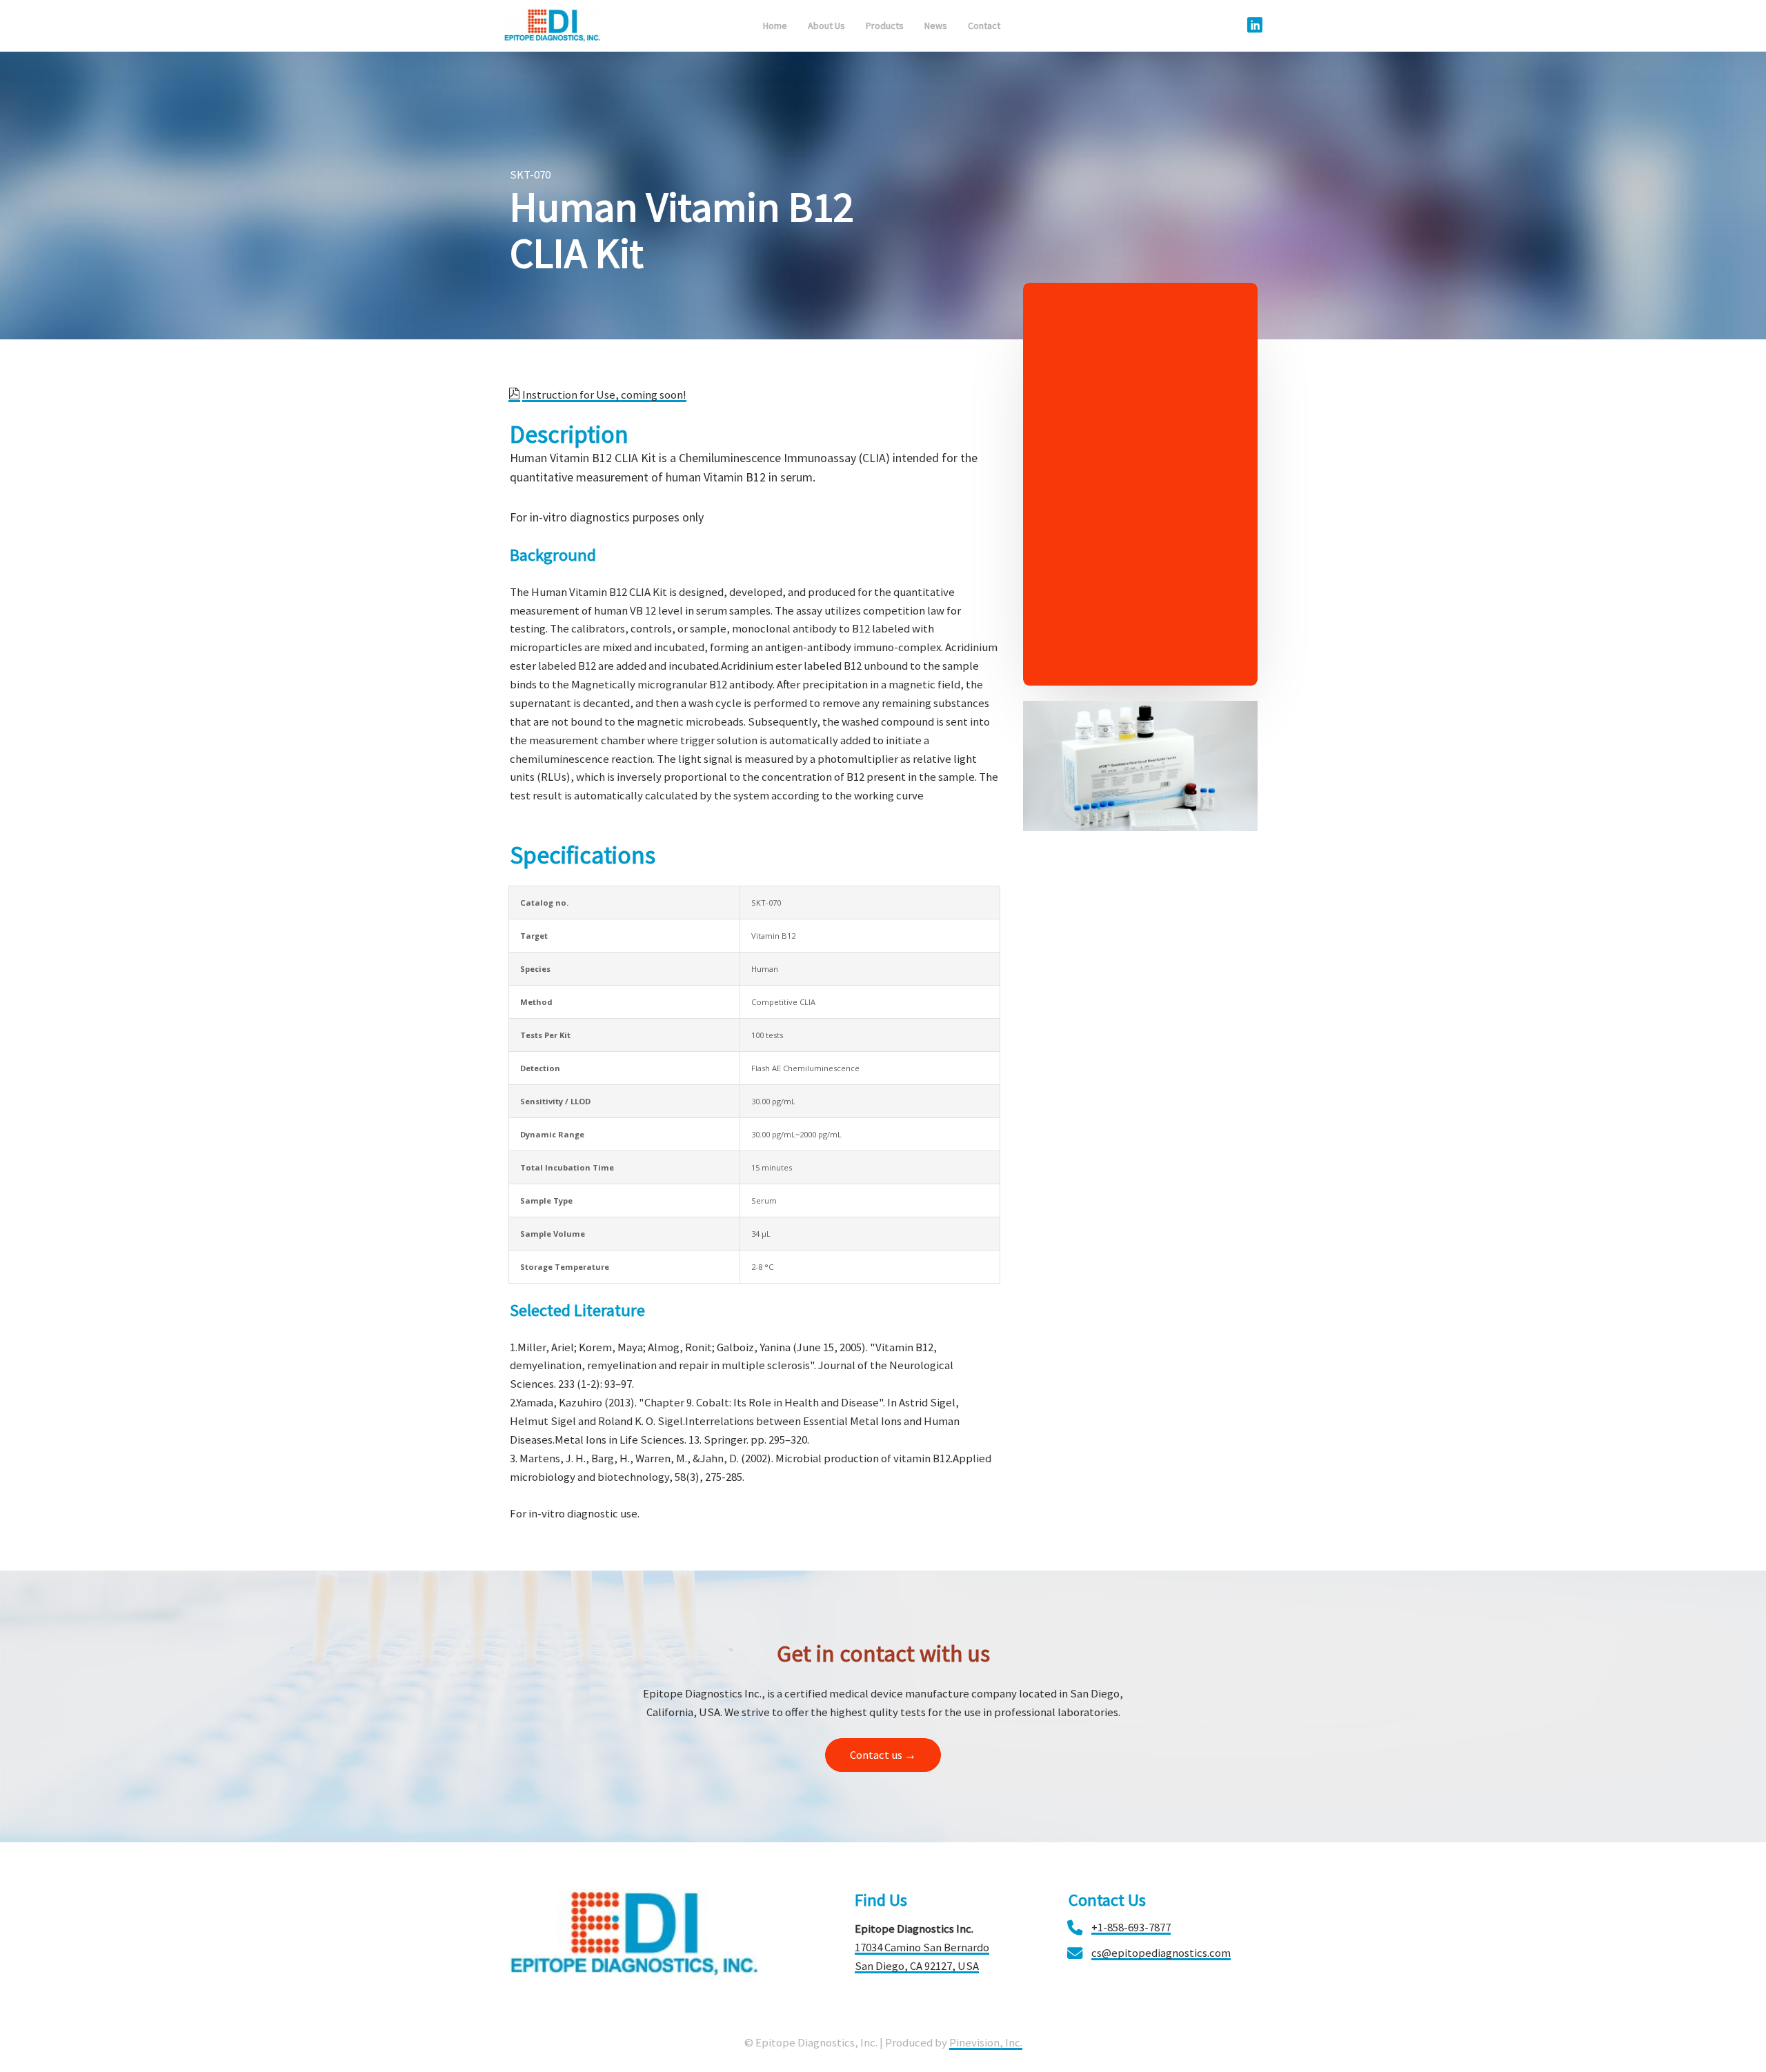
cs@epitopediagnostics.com (1161, 1953)
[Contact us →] (883, 1769)
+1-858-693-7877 (1131, 1927)
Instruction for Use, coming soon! (604, 395)
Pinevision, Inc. (986, 2042)
